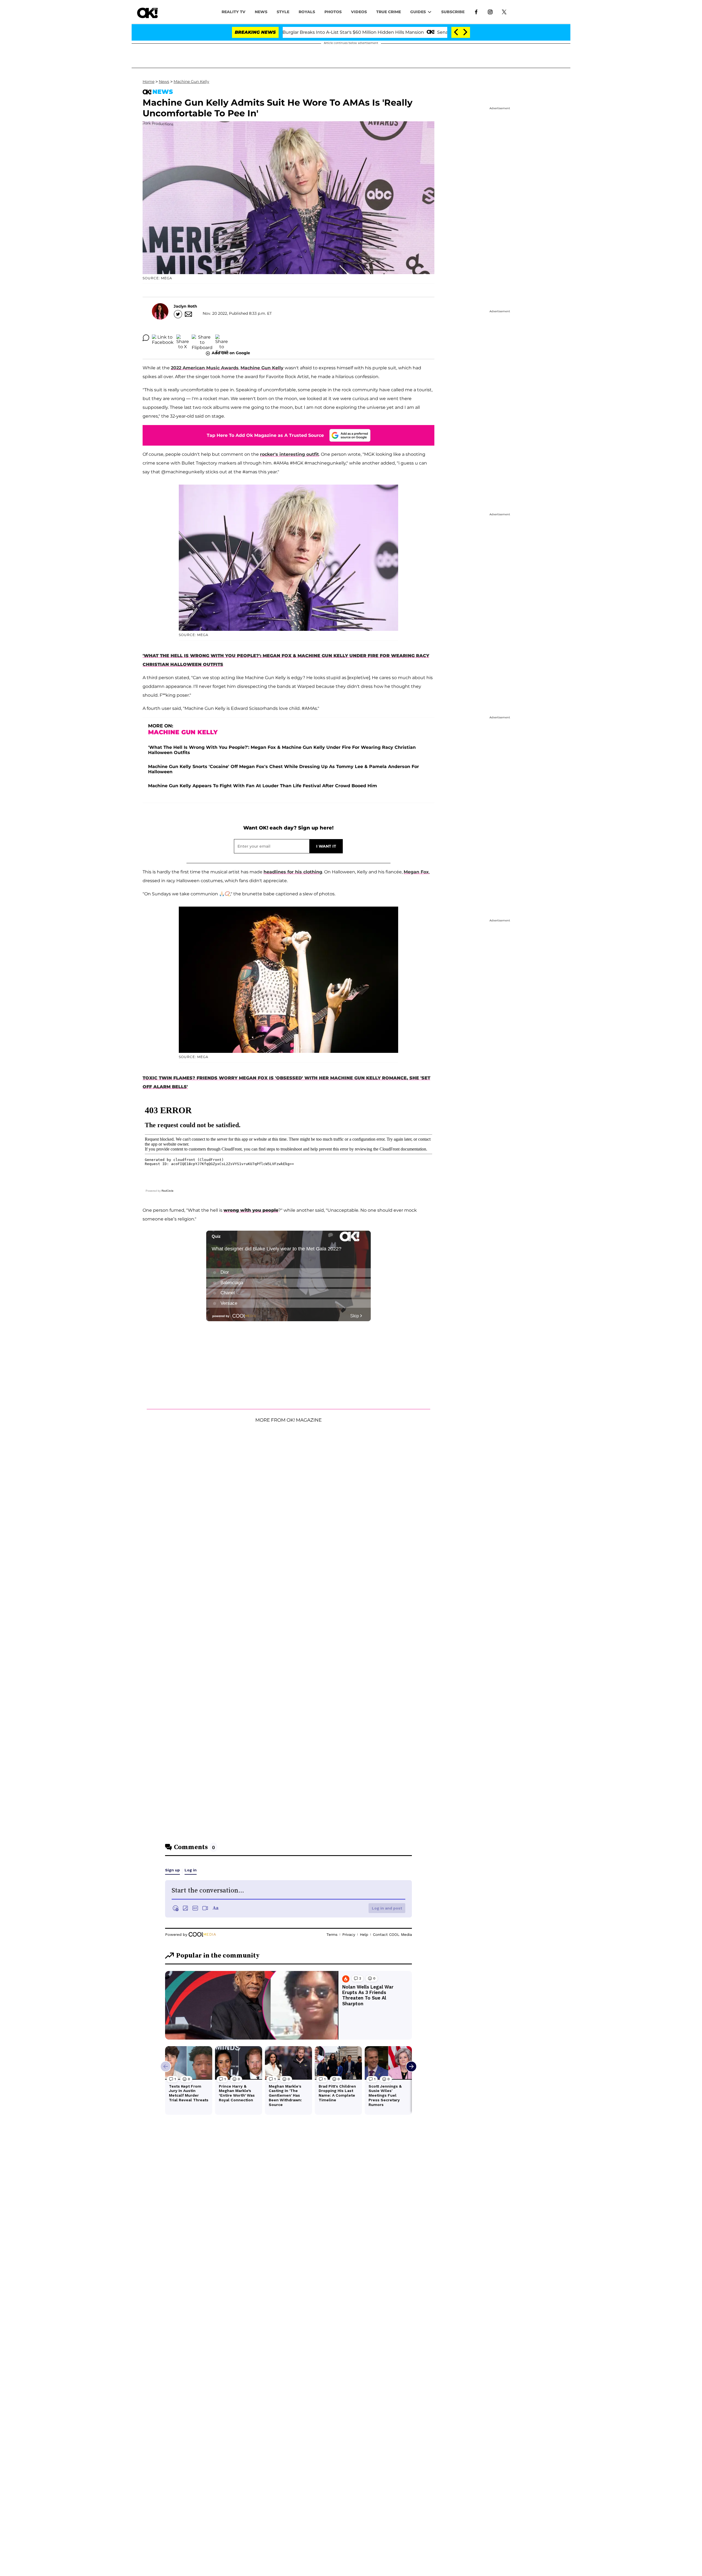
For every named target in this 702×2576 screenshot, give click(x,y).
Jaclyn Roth (185, 306)
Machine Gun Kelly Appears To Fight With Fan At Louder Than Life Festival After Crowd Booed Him (263, 786)
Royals (307, 12)
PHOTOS (333, 12)
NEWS (261, 12)
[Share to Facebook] (163, 338)
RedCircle (168, 1191)
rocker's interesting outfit (289, 454)
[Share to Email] (222, 338)
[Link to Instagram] (490, 12)
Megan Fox (416, 872)
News (164, 81)
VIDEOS (359, 12)
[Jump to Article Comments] (146, 338)
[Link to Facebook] (476, 12)
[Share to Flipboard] (202, 338)
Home (148, 81)
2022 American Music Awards (205, 368)
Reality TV (233, 12)
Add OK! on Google (231, 353)
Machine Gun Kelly (191, 81)
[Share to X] (183, 338)
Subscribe (453, 12)
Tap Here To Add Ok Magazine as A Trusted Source (265, 435)
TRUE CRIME (389, 12)
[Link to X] (504, 12)
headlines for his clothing (293, 872)
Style (283, 12)
